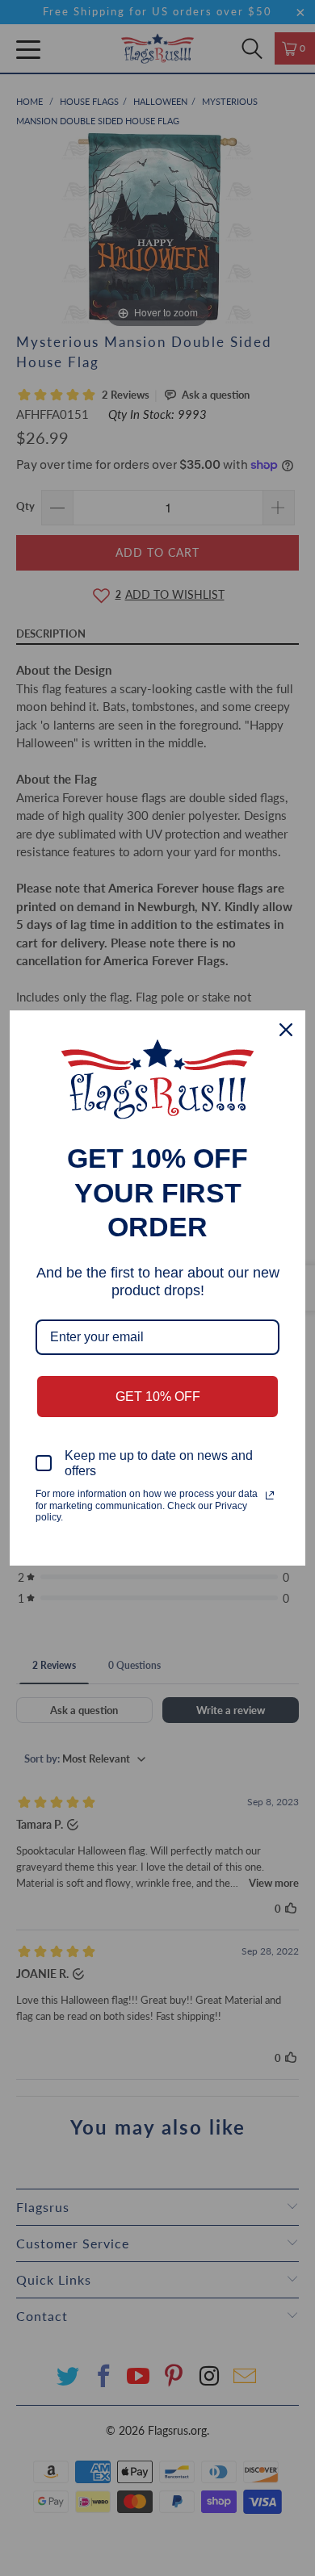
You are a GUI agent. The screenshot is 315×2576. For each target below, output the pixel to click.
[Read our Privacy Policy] (270, 1495)
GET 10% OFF (158, 1397)
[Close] (286, 1030)
